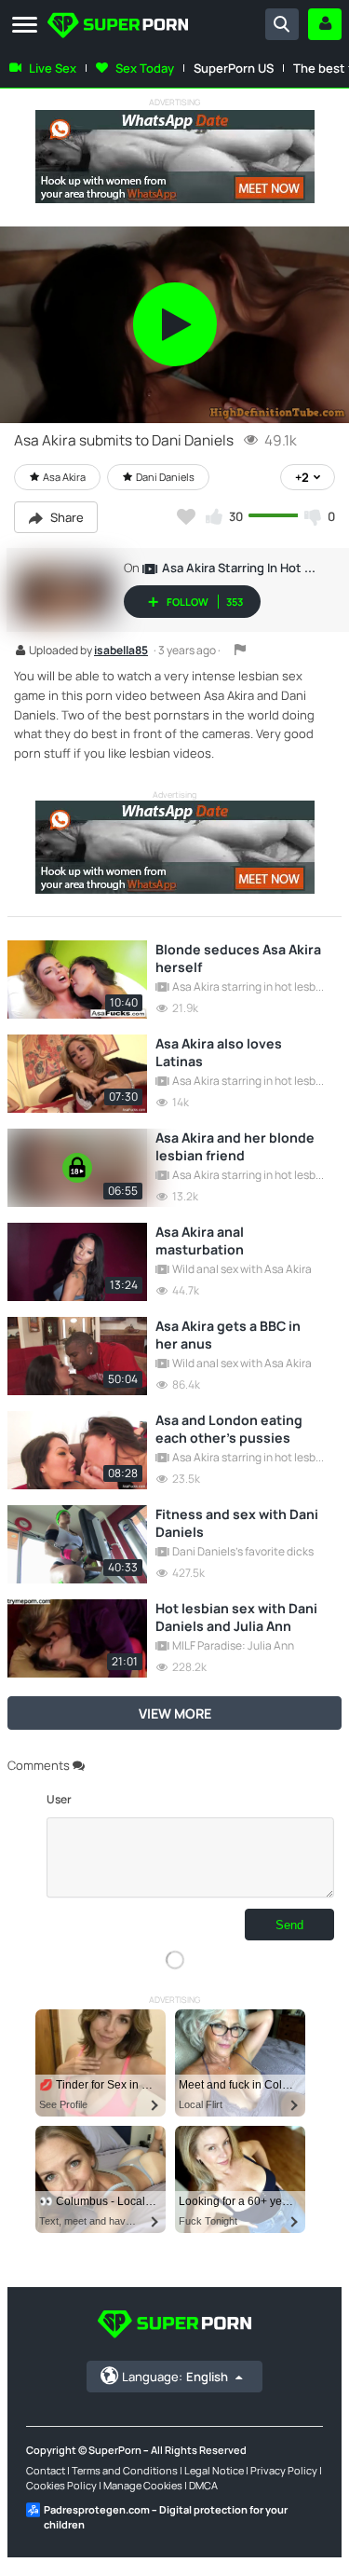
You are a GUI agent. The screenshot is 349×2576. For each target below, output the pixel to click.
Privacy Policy (284, 2470)
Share (66, 517)
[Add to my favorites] (186, 516)
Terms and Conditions (125, 2470)
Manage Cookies (143, 2485)
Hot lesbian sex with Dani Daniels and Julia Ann (236, 1617)
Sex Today (145, 68)
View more (175, 1713)
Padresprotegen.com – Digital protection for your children (166, 2517)
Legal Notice (214, 2470)
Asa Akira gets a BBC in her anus (228, 1335)
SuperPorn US (234, 68)
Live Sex (53, 68)
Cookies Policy (61, 2485)
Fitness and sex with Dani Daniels (237, 1523)
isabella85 (121, 651)
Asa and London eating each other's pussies (229, 1429)
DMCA (203, 2485)
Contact (46, 2470)
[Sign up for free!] (325, 24)
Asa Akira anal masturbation (200, 1240)
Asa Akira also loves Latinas (219, 1052)
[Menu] (25, 26)
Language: (175, 2377)
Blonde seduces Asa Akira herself (238, 958)
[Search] (282, 24)
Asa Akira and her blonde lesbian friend (235, 1146)
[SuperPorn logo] (118, 27)
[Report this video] (240, 650)
